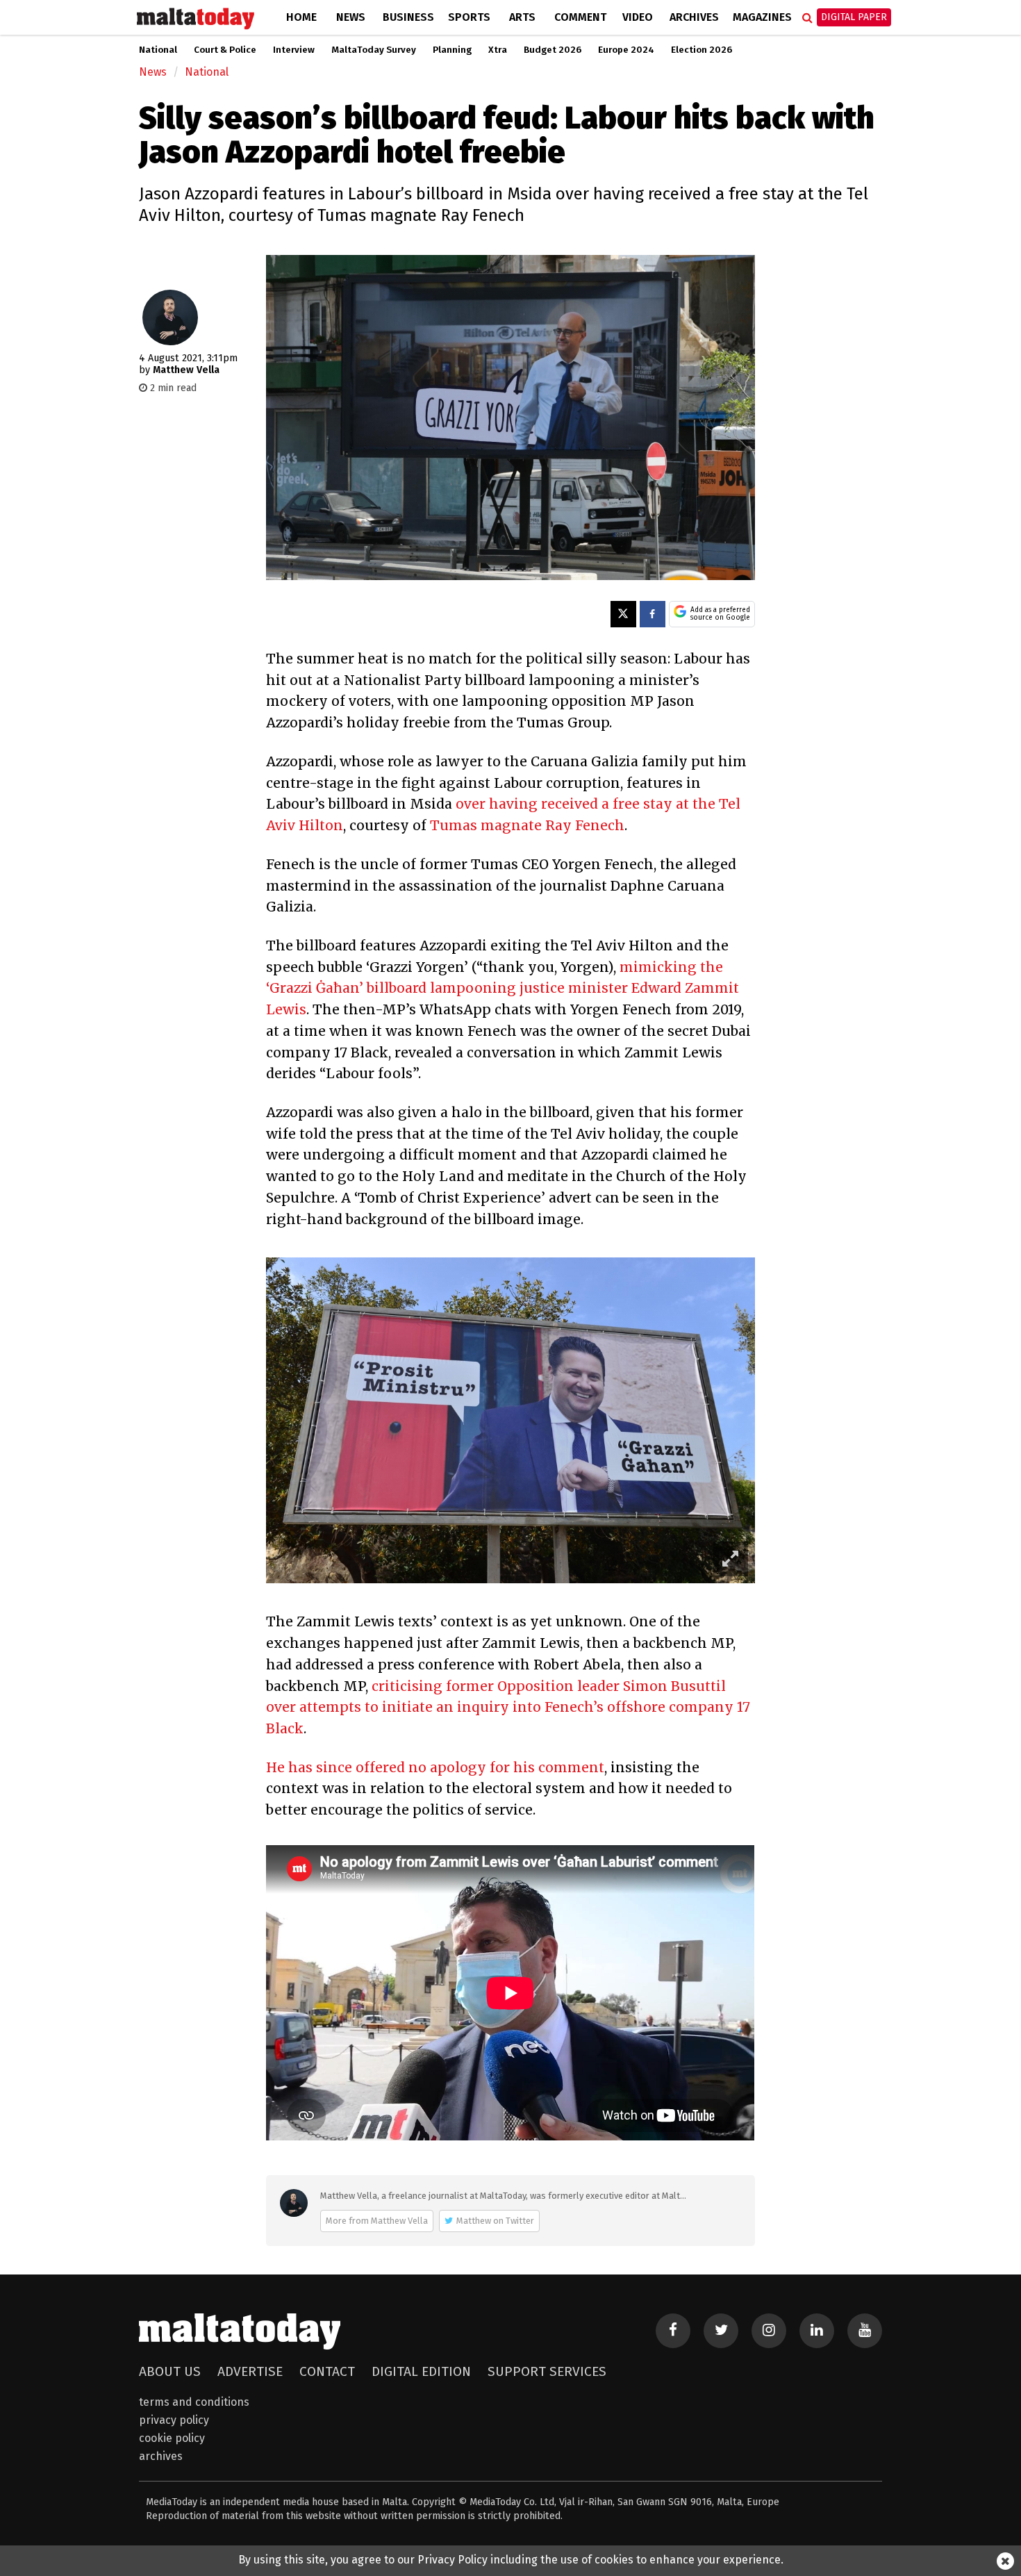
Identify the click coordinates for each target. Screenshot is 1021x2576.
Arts (522, 17)
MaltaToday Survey (374, 50)
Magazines (762, 17)
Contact (327, 2371)
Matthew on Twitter (495, 2221)
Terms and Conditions (194, 2402)
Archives (694, 17)
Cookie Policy (172, 2438)
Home (301, 17)
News (351, 17)
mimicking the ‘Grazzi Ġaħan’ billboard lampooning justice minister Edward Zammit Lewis (503, 988)
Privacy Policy (174, 2420)
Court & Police (225, 50)
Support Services (547, 2371)
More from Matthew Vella (377, 2221)
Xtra (498, 50)
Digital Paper (854, 17)
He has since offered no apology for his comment (435, 1767)
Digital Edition (421, 2371)
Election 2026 (702, 50)
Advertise (250, 2371)
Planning (452, 50)
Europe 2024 (626, 50)
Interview (294, 50)
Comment (580, 17)
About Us (170, 2371)
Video (638, 17)
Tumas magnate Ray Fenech (527, 825)
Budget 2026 (553, 50)
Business (408, 17)
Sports (469, 17)
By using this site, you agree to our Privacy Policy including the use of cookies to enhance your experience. (511, 2560)
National (158, 50)
